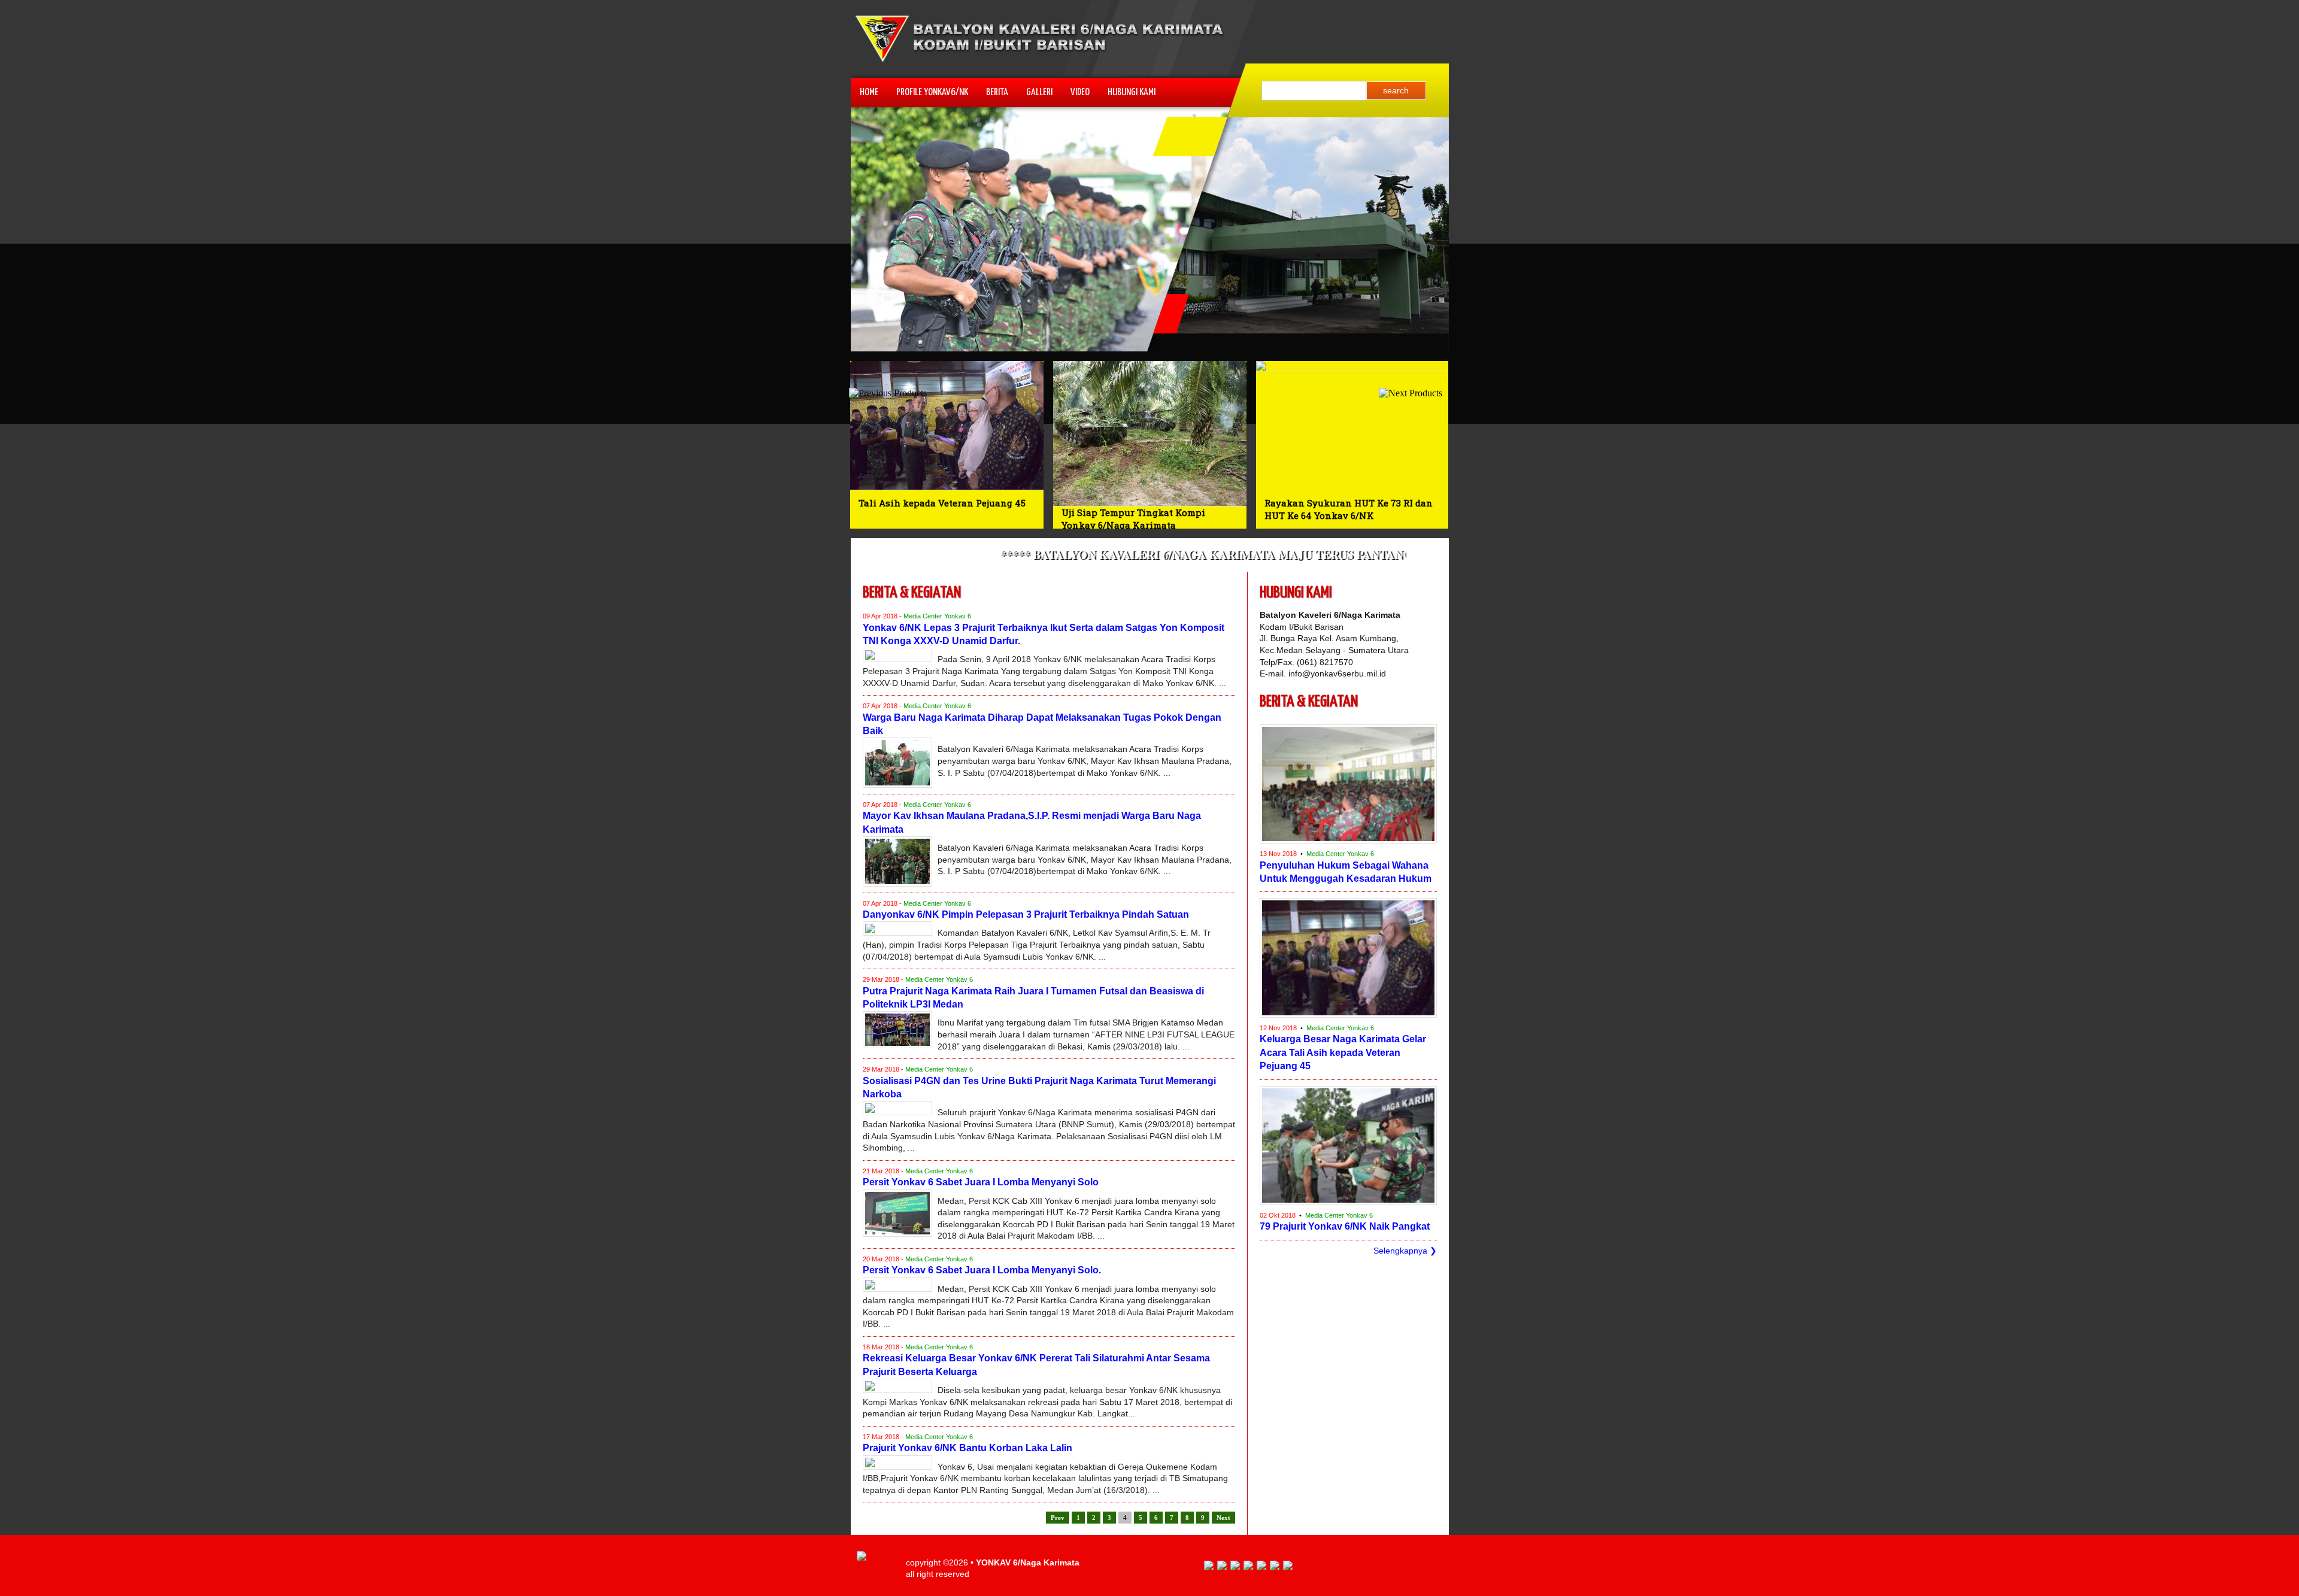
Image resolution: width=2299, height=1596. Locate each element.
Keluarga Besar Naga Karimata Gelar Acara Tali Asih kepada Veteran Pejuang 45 (1343, 1052)
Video (1080, 92)
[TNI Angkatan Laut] (1235, 1567)
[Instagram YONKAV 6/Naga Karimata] (1288, 1567)
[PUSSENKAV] (1261, 1567)
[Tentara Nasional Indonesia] (1209, 1567)
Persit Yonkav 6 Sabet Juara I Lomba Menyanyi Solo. (982, 1270)
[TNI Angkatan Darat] (1222, 1567)
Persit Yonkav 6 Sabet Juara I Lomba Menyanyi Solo (981, 1182)
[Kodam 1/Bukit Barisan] (1275, 1567)
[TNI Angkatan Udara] (1248, 1567)
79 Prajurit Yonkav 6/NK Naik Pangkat (1345, 1226)
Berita (997, 92)
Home (869, 92)
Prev (1058, 1518)
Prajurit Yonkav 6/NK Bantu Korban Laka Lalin (967, 1448)
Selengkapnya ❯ (1405, 1251)
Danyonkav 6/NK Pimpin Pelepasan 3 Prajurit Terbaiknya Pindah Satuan (1026, 914)
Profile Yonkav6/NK (932, 92)
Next (1223, 1518)
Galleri (1039, 92)
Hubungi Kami (1132, 92)
